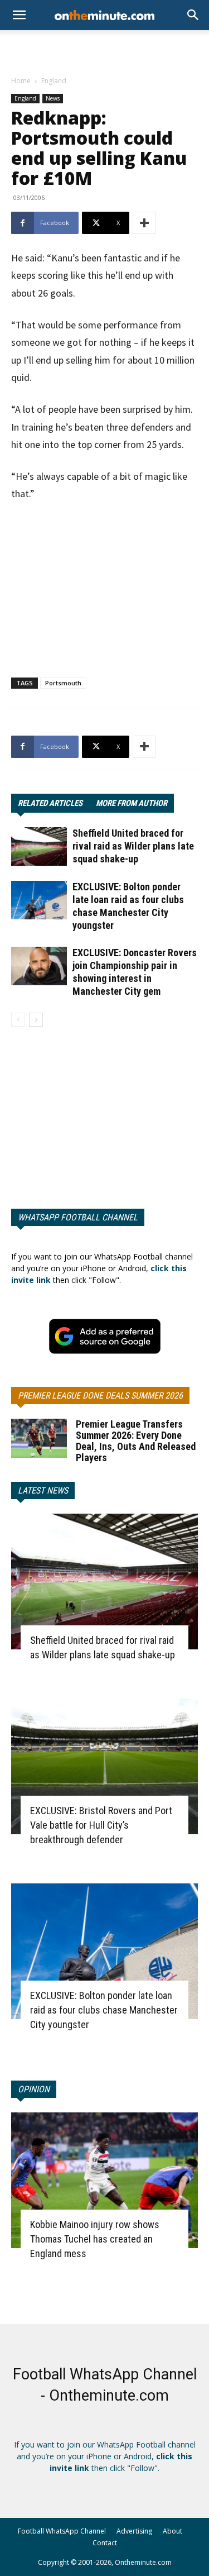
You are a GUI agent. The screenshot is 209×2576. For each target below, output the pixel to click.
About (172, 2531)
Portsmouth (63, 683)
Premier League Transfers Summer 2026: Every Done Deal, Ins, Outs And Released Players (136, 1441)
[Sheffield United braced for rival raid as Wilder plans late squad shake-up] (39, 846)
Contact (105, 2543)
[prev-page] (18, 1020)
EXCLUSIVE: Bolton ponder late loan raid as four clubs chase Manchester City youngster (104, 2010)
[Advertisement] (105, 50)
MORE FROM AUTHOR (132, 803)
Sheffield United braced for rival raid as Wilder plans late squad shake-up (133, 846)
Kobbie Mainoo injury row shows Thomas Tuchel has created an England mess (95, 2239)
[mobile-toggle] (19, 15)
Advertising (134, 2531)
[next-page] (36, 1020)
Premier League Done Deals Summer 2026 (100, 1396)
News (53, 98)
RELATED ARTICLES (50, 803)
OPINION (34, 2089)
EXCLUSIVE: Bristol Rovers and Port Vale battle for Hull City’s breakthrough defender (101, 1825)
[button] (193, 15)
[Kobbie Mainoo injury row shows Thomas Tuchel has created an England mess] (104, 2180)
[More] (144, 223)
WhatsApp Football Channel (78, 1217)
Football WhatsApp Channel (62, 2531)
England (54, 81)
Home (21, 81)
